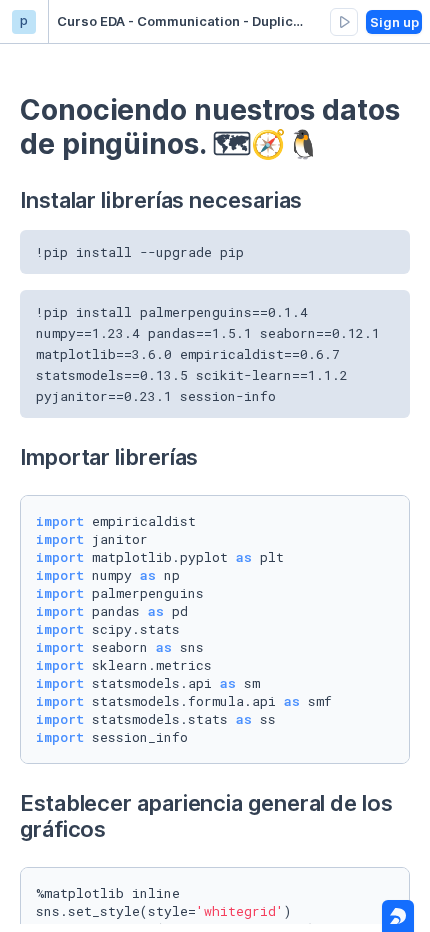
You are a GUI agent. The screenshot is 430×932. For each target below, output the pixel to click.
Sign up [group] (394, 22)
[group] (344, 22)
